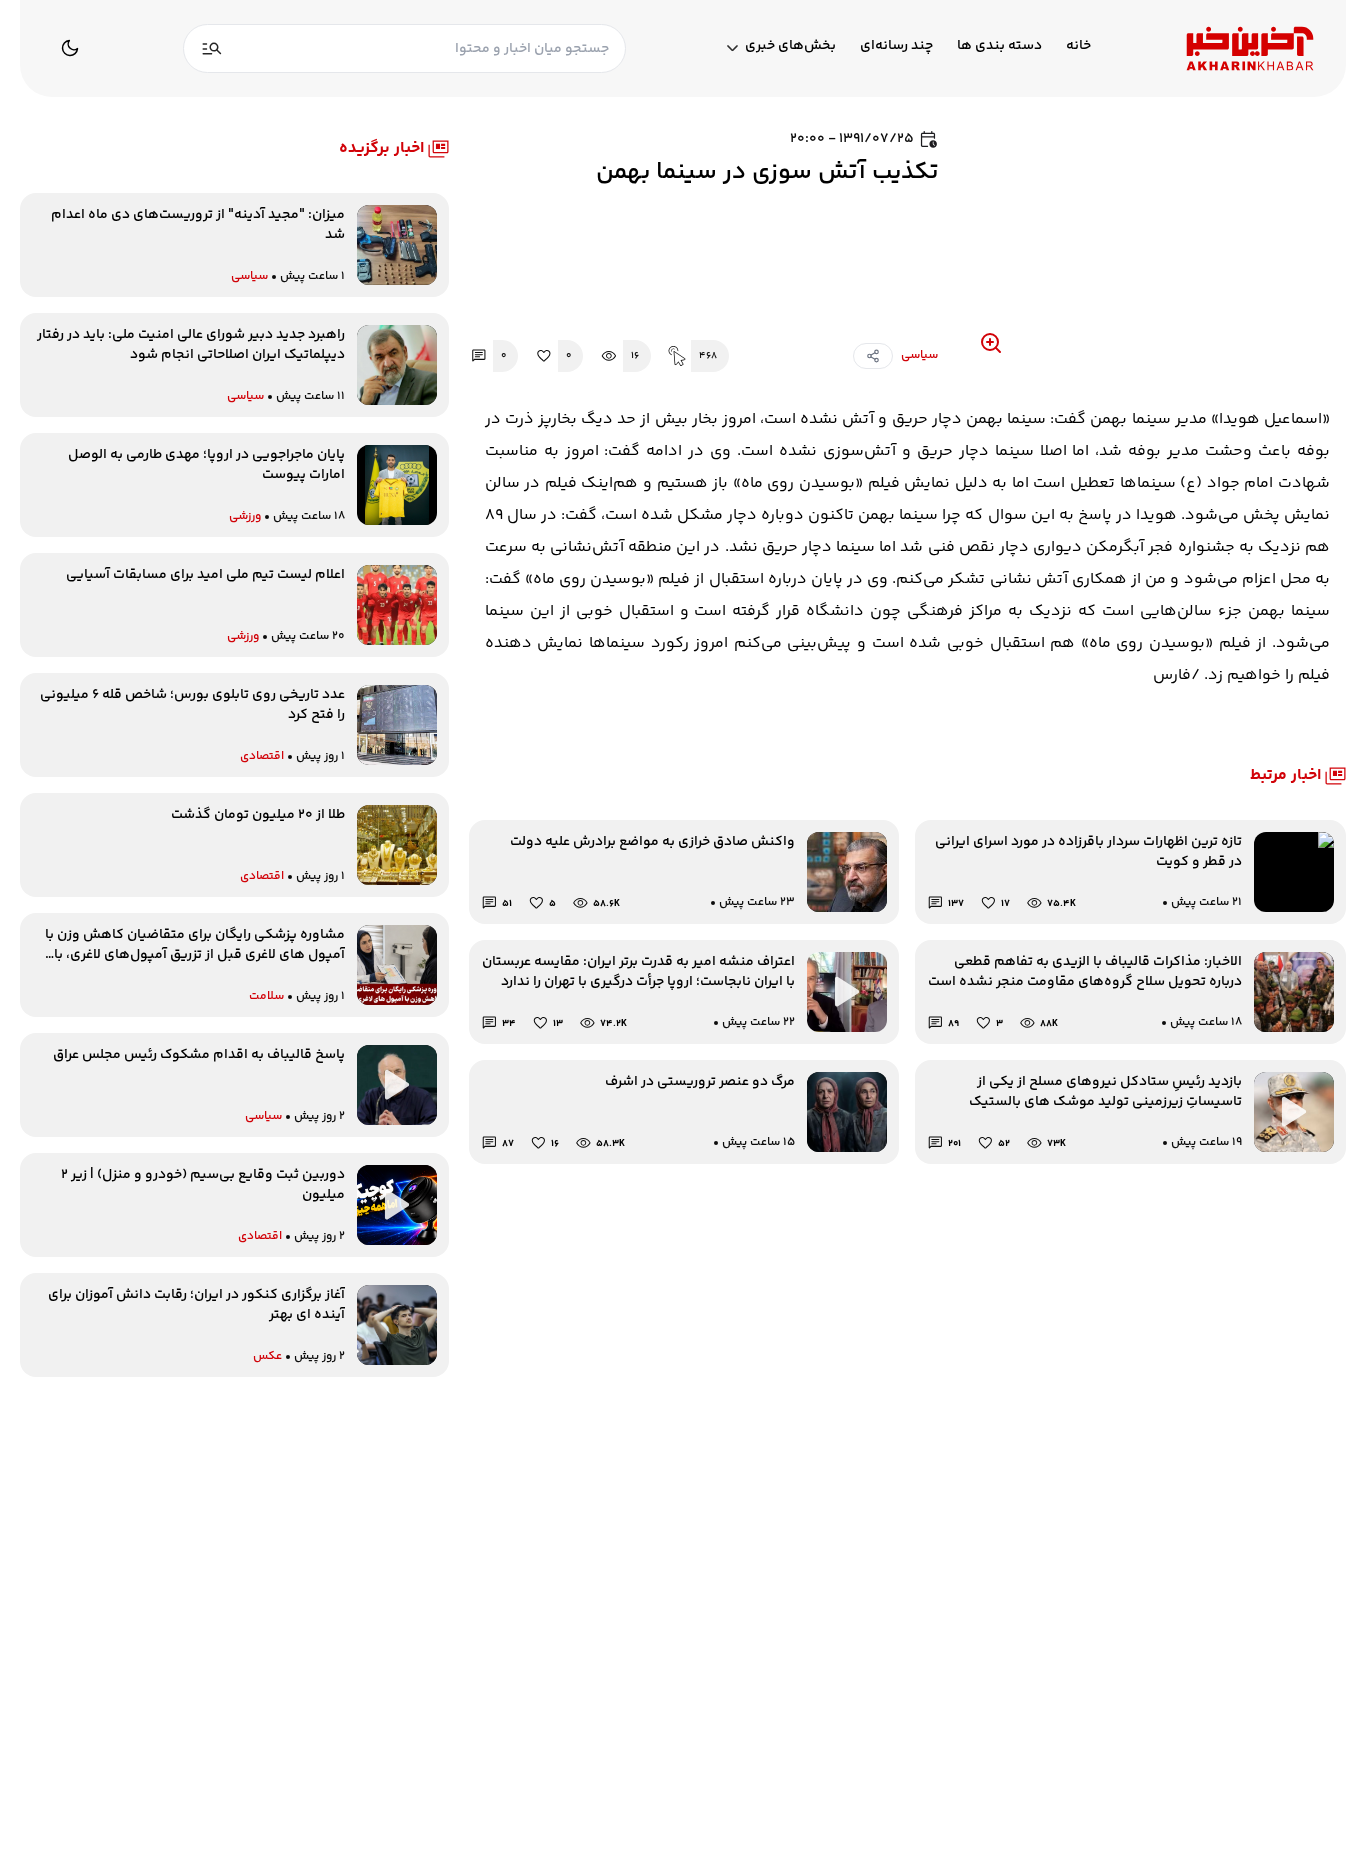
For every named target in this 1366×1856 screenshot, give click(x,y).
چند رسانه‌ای (896, 46)
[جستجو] (212, 48)
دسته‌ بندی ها (999, 46)
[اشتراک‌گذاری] (873, 356)
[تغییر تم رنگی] (70, 48)
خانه (1078, 46)
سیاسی (919, 356)
